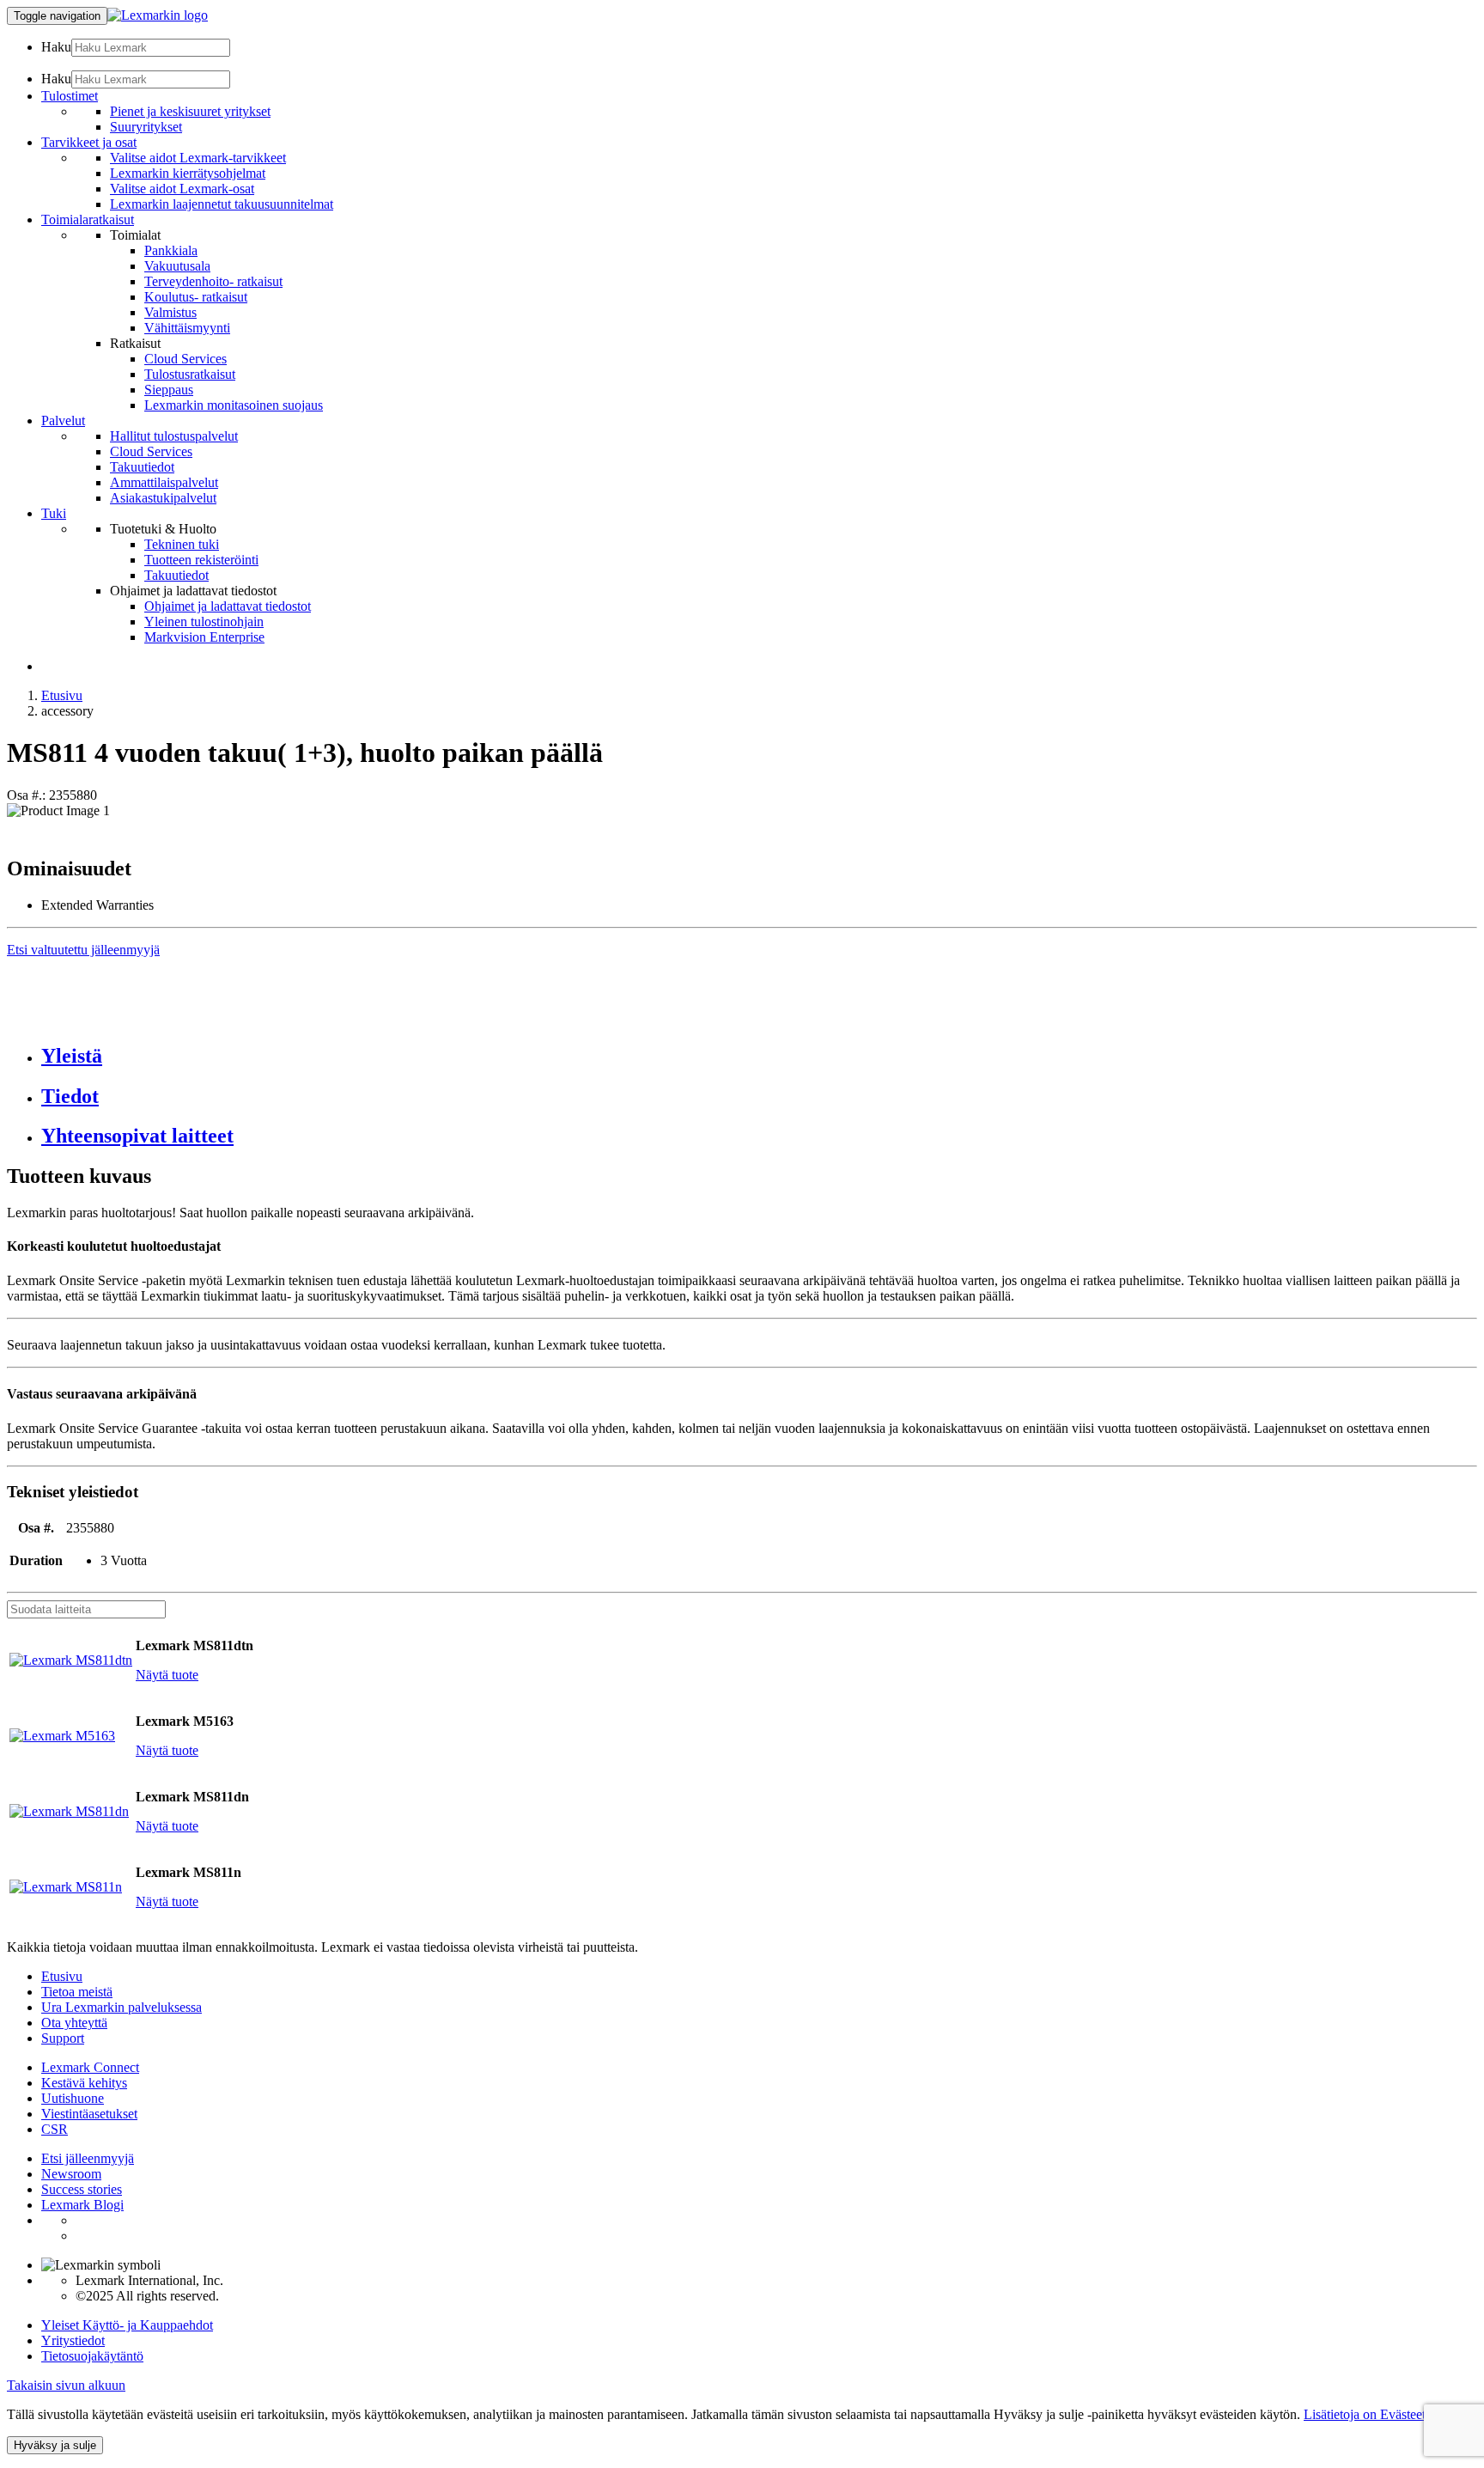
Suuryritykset (146, 127)
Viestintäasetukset (89, 2114)
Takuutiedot (142, 467)
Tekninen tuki (182, 544)
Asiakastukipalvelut (163, 498)
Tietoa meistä (77, 1992)
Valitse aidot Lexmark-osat (182, 189)
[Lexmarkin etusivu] (158, 15)
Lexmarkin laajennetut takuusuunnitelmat (222, 204)
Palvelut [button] (63, 420)
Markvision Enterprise (204, 637)
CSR (55, 2129)
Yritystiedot (73, 2340)
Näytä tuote (167, 1675)
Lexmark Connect (90, 2067)
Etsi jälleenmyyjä (88, 2158)
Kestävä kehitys (84, 2083)
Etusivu (62, 695)
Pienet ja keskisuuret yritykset (190, 111)
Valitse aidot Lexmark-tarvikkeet (198, 158)
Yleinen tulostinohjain (204, 622)
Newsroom (71, 2174)
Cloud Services (185, 359)
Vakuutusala (177, 266)
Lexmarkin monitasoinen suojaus (234, 405)
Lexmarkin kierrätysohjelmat (188, 173)
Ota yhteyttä (74, 2023)
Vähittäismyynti (187, 328)
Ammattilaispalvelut (164, 482)
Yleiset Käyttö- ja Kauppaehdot (127, 2325)
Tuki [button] (54, 513)
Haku (56, 47)
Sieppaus (169, 390)
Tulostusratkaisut (190, 374)
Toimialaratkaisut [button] (88, 219)
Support (63, 2038)
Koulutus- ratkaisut (196, 297)
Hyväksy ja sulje (55, 2445)
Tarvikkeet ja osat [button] (89, 142)
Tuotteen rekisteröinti (201, 560)
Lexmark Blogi (82, 2205)
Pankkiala (171, 250)
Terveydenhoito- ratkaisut (213, 281)
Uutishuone (73, 2098)
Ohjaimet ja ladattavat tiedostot (228, 606)
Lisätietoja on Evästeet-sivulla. (1386, 2414)
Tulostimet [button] (70, 96)
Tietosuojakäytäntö (92, 2356)
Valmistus (170, 312)
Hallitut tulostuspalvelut (174, 436)
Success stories (82, 2189)
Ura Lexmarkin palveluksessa (122, 2007)
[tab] (759, 1056)
